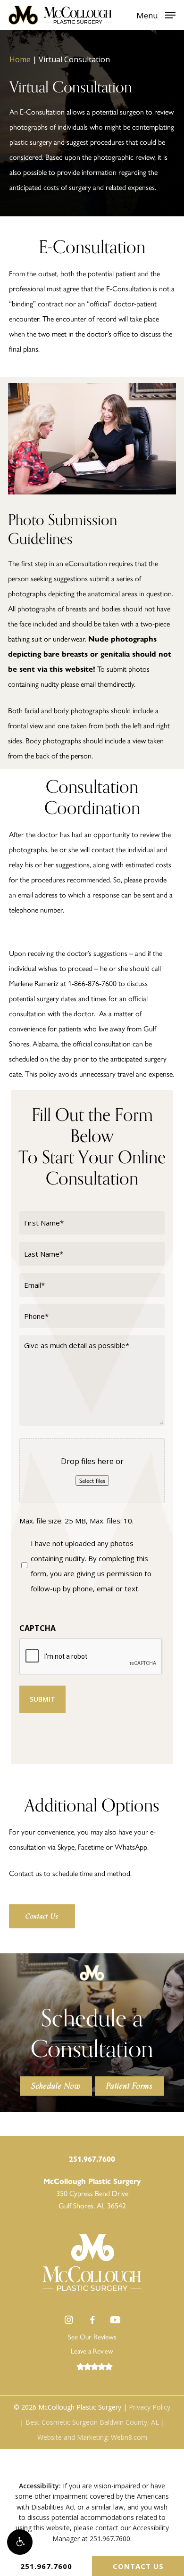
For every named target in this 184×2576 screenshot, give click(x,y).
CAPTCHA (38, 1628)
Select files (92, 1481)
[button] (20, 2542)
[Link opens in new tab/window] (69, 2320)
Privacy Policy (150, 2407)
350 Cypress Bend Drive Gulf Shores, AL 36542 (92, 2193)
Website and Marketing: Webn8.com (92, 2437)
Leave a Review (92, 2351)
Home (20, 59)
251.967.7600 (46, 2566)
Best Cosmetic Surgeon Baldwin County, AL (92, 2422)
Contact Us (138, 2566)
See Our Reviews (92, 2337)
